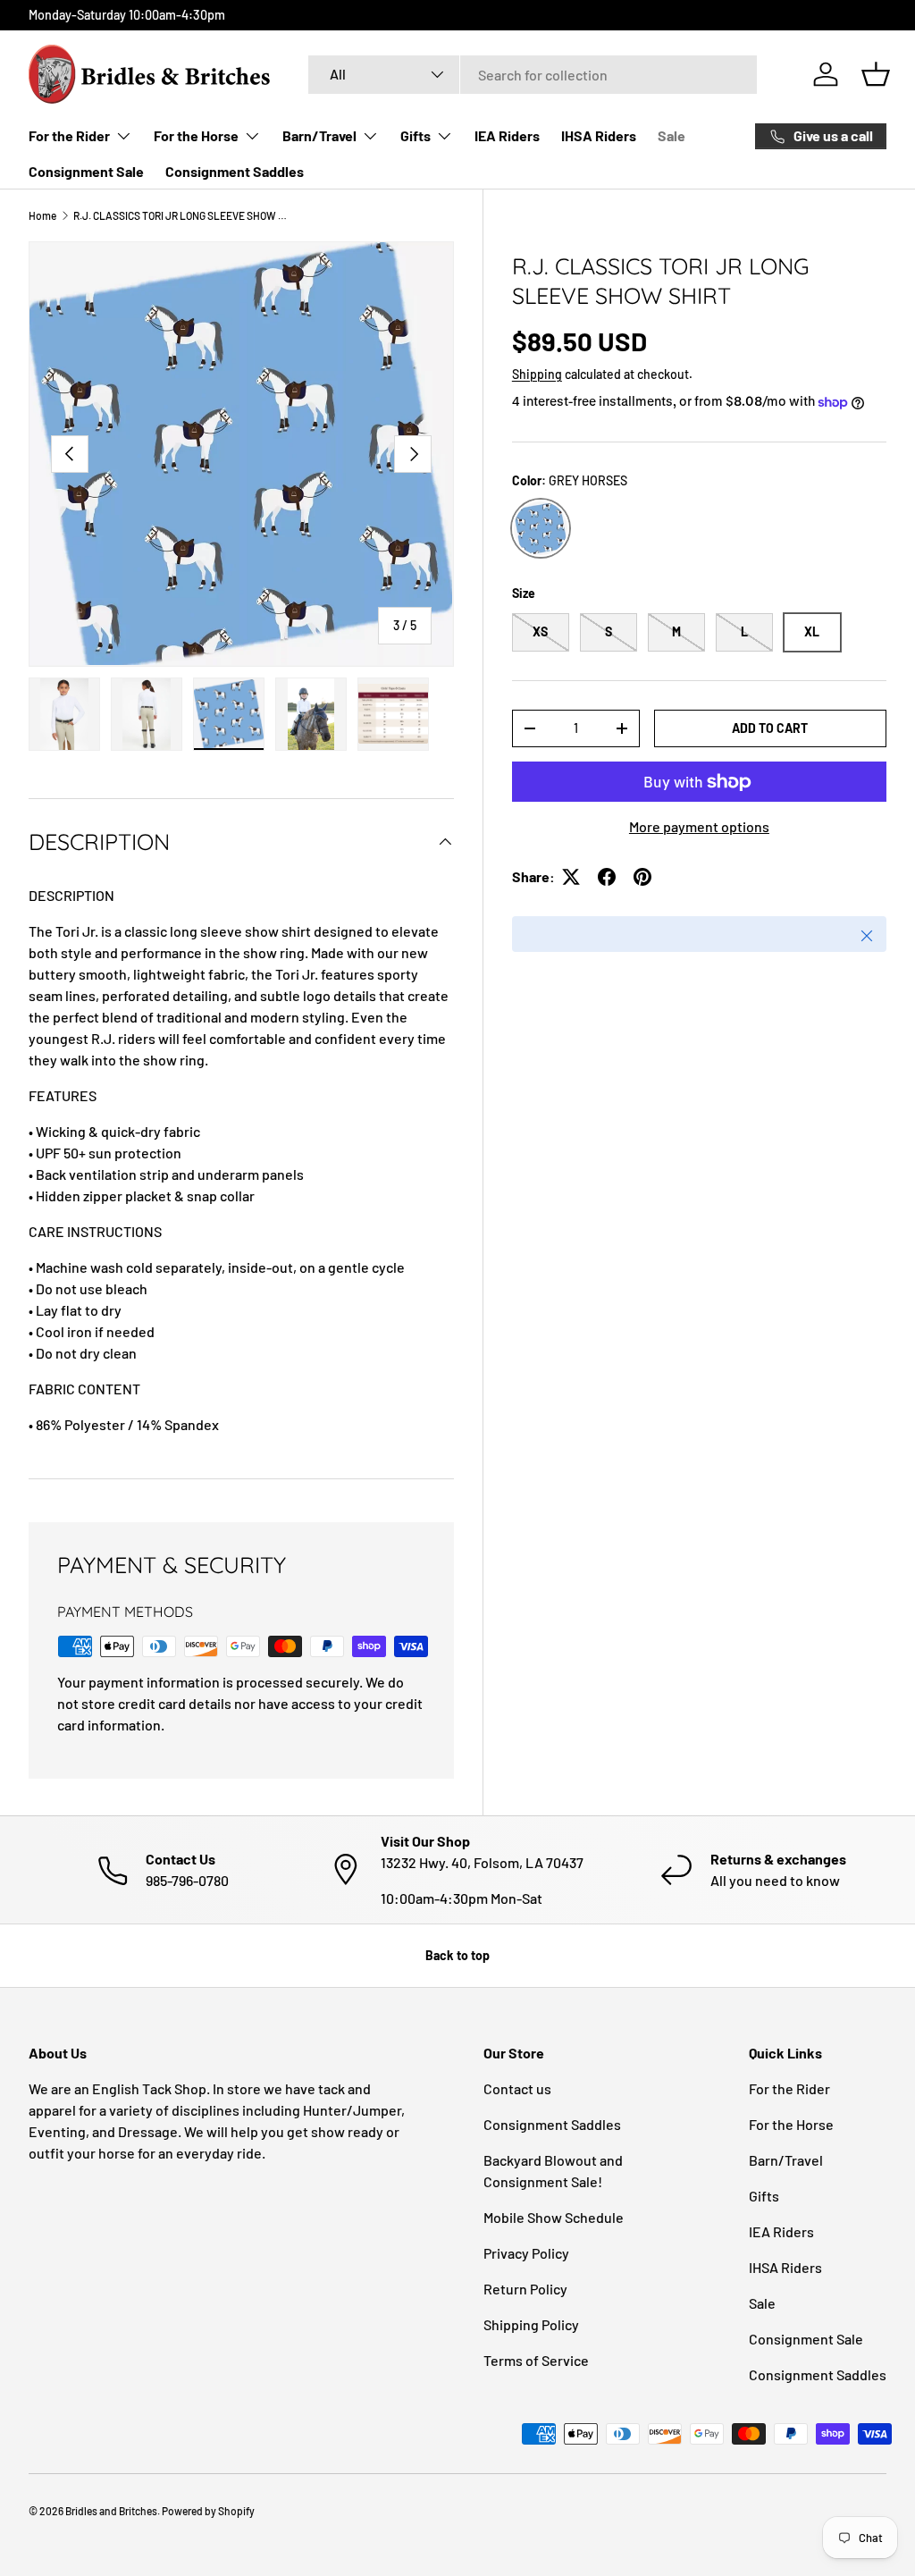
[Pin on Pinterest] (642, 877)
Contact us (517, 2088)
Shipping (537, 374)
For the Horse (791, 2124)
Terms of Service (536, 2360)
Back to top (457, 1955)
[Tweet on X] (571, 877)
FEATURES (63, 1095)
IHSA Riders (599, 135)
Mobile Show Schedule (554, 2217)
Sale (672, 135)
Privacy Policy (526, 2253)
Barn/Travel (786, 2160)
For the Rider (789, 2088)
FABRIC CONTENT (84, 1389)
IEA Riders (507, 135)
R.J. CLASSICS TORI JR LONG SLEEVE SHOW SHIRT (180, 215)
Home (42, 215)
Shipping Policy (531, 2324)
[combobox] (533, 75)
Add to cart (770, 728)
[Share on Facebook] (607, 877)
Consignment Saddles (235, 171)
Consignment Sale (86, 171)
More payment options (699, 826)
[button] (876, 74)
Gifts (764, 2196)
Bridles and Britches (111, 2511)
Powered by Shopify (208, 2511)
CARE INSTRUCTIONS (95, 1231)
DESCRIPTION (71, 895)
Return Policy (525, 2289)
